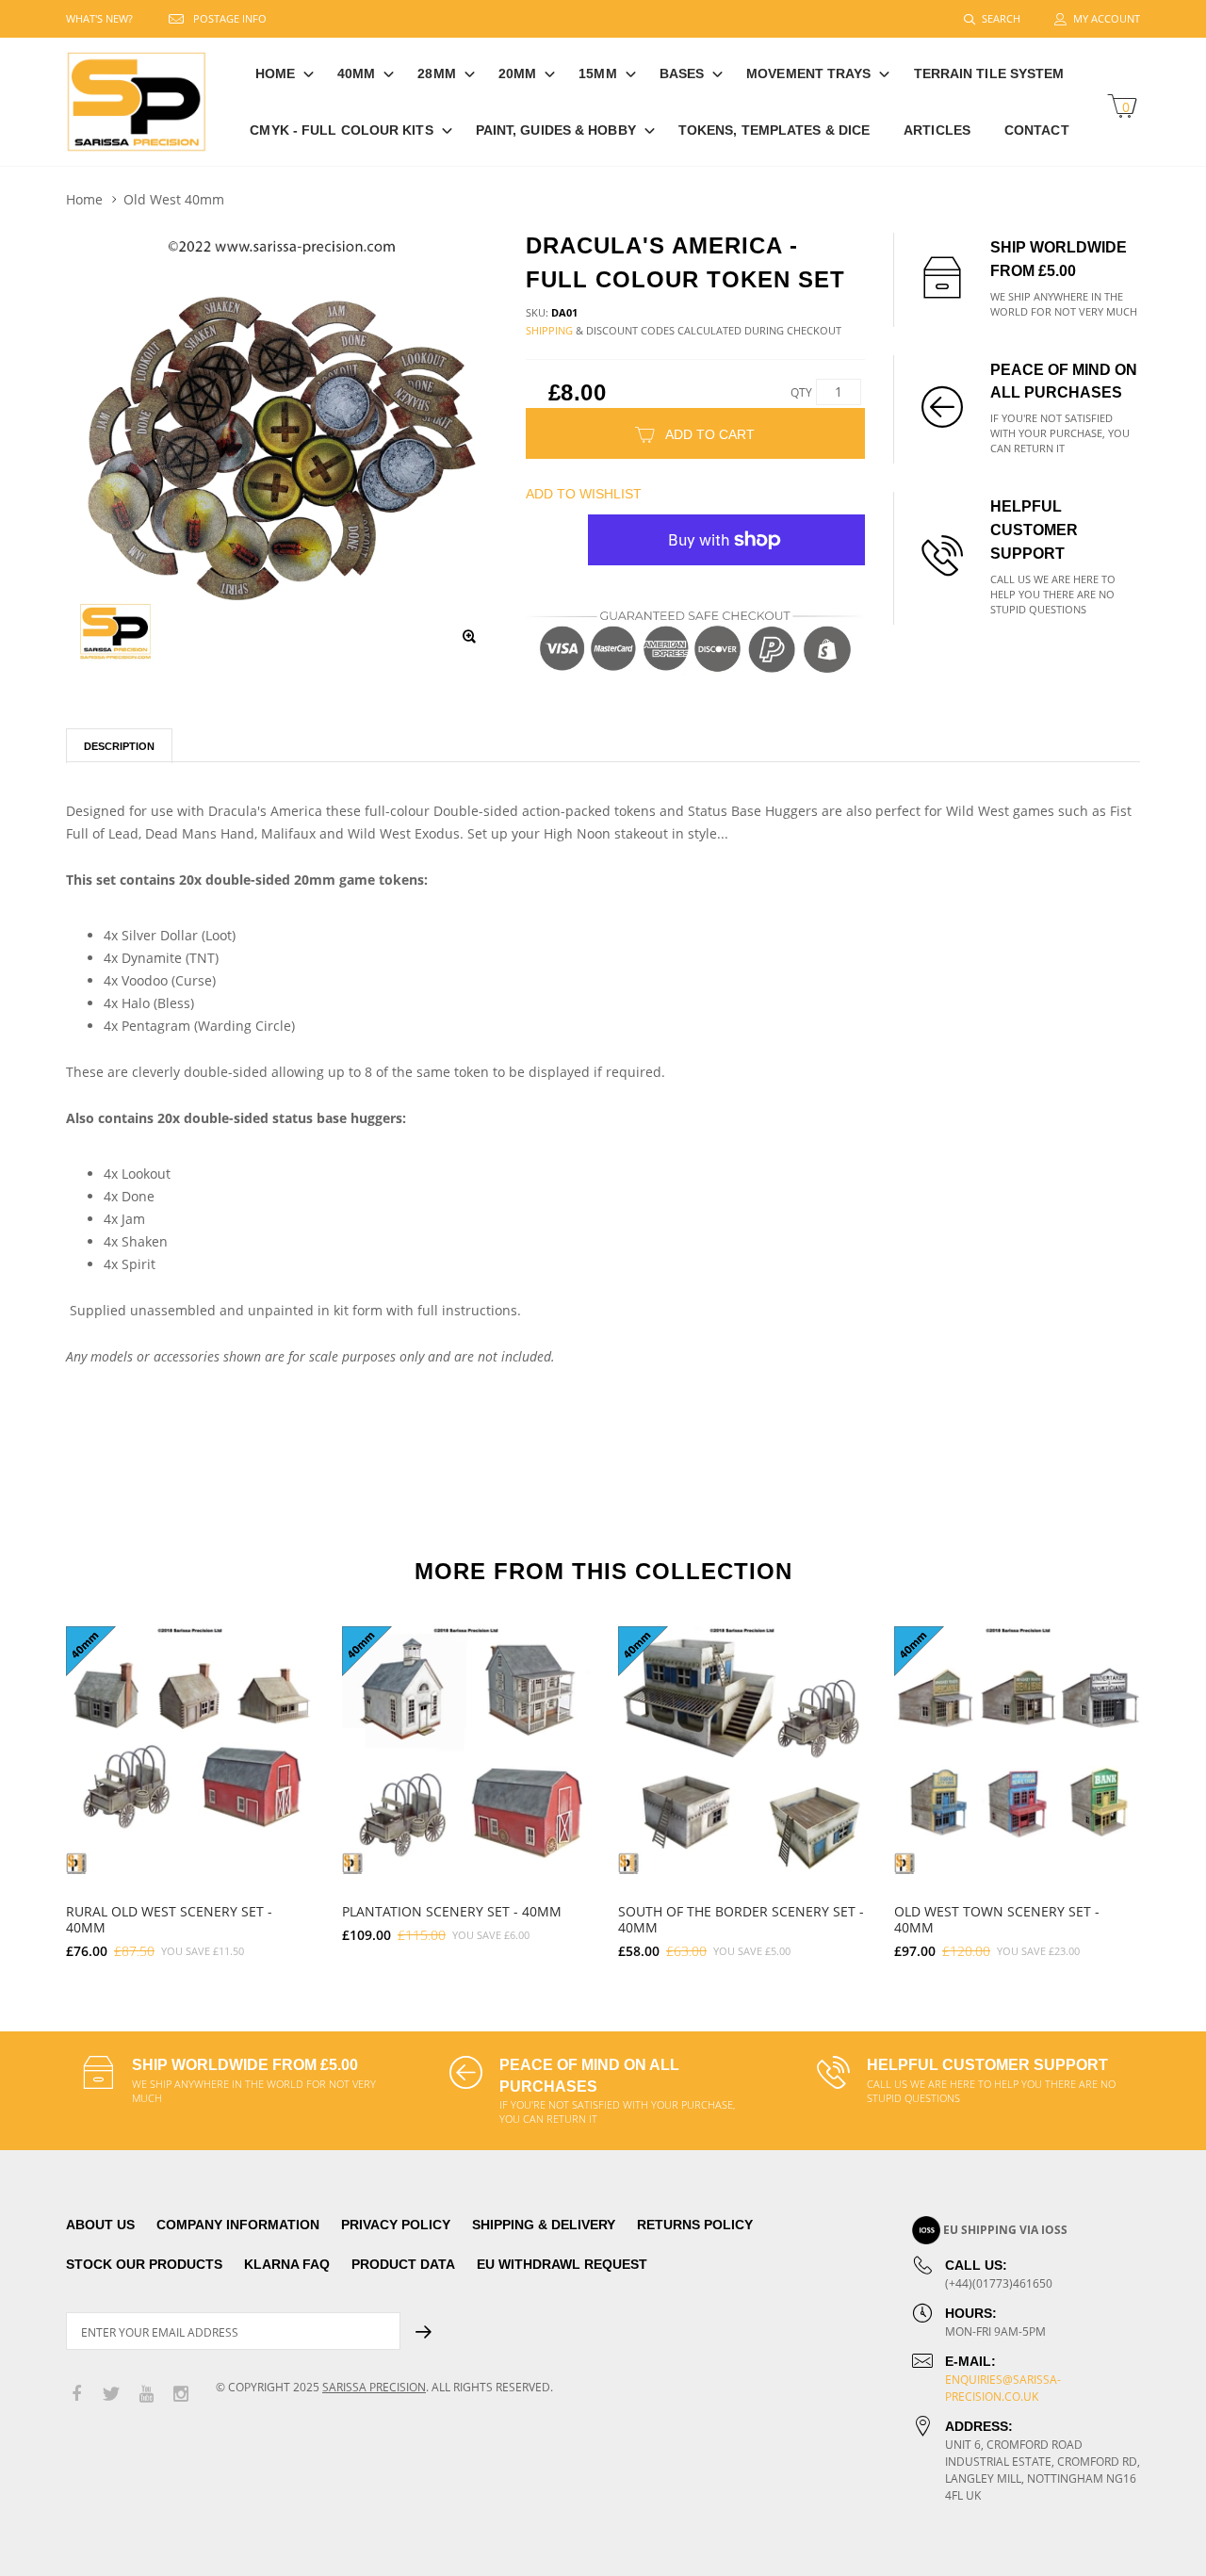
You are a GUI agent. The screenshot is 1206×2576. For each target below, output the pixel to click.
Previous (25, 1784)
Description (119, 746)
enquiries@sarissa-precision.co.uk (1003, 2388)
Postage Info (230, 18)
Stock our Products (144, 2264)
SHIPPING (549, 330)
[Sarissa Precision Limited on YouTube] (146, 2395)
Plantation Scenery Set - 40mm (452, 1911)
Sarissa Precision (374, 2387)
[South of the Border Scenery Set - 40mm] (742, 1750)
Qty (801, 392)
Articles (937, 130)
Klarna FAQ (287, 2264)
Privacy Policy (396, 2225)
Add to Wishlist (584, 494)
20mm (517, 73)
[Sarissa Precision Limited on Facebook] (76, 2395)
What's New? (99, 18)
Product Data (403, 2264)
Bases (682, 73)
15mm (597, 73)
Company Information (238, 2225)
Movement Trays (808, 73)
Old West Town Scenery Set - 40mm (997, 1919)
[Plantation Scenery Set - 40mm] (466, 1750)
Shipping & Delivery (544, 2225)
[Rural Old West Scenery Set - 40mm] (190, 1750)
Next (1181, 1784)
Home (275, 73)
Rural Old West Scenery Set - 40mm (169, 1919)
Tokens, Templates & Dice (774, 130)
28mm (436, 73)
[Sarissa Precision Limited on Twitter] (111, 2395)
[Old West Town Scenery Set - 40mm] (1018, 1750)
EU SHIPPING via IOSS (1005, 2230)
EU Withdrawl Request (562, 2264)
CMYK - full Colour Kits (341, 130)
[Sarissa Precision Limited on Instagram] (181, 2395)
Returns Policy (695, 2225)
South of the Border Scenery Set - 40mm (741, 1919)
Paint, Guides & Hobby (556, 130)
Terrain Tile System (989, 73)
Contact (1037, 130)
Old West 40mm (174, 199)
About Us (100, 2225)
